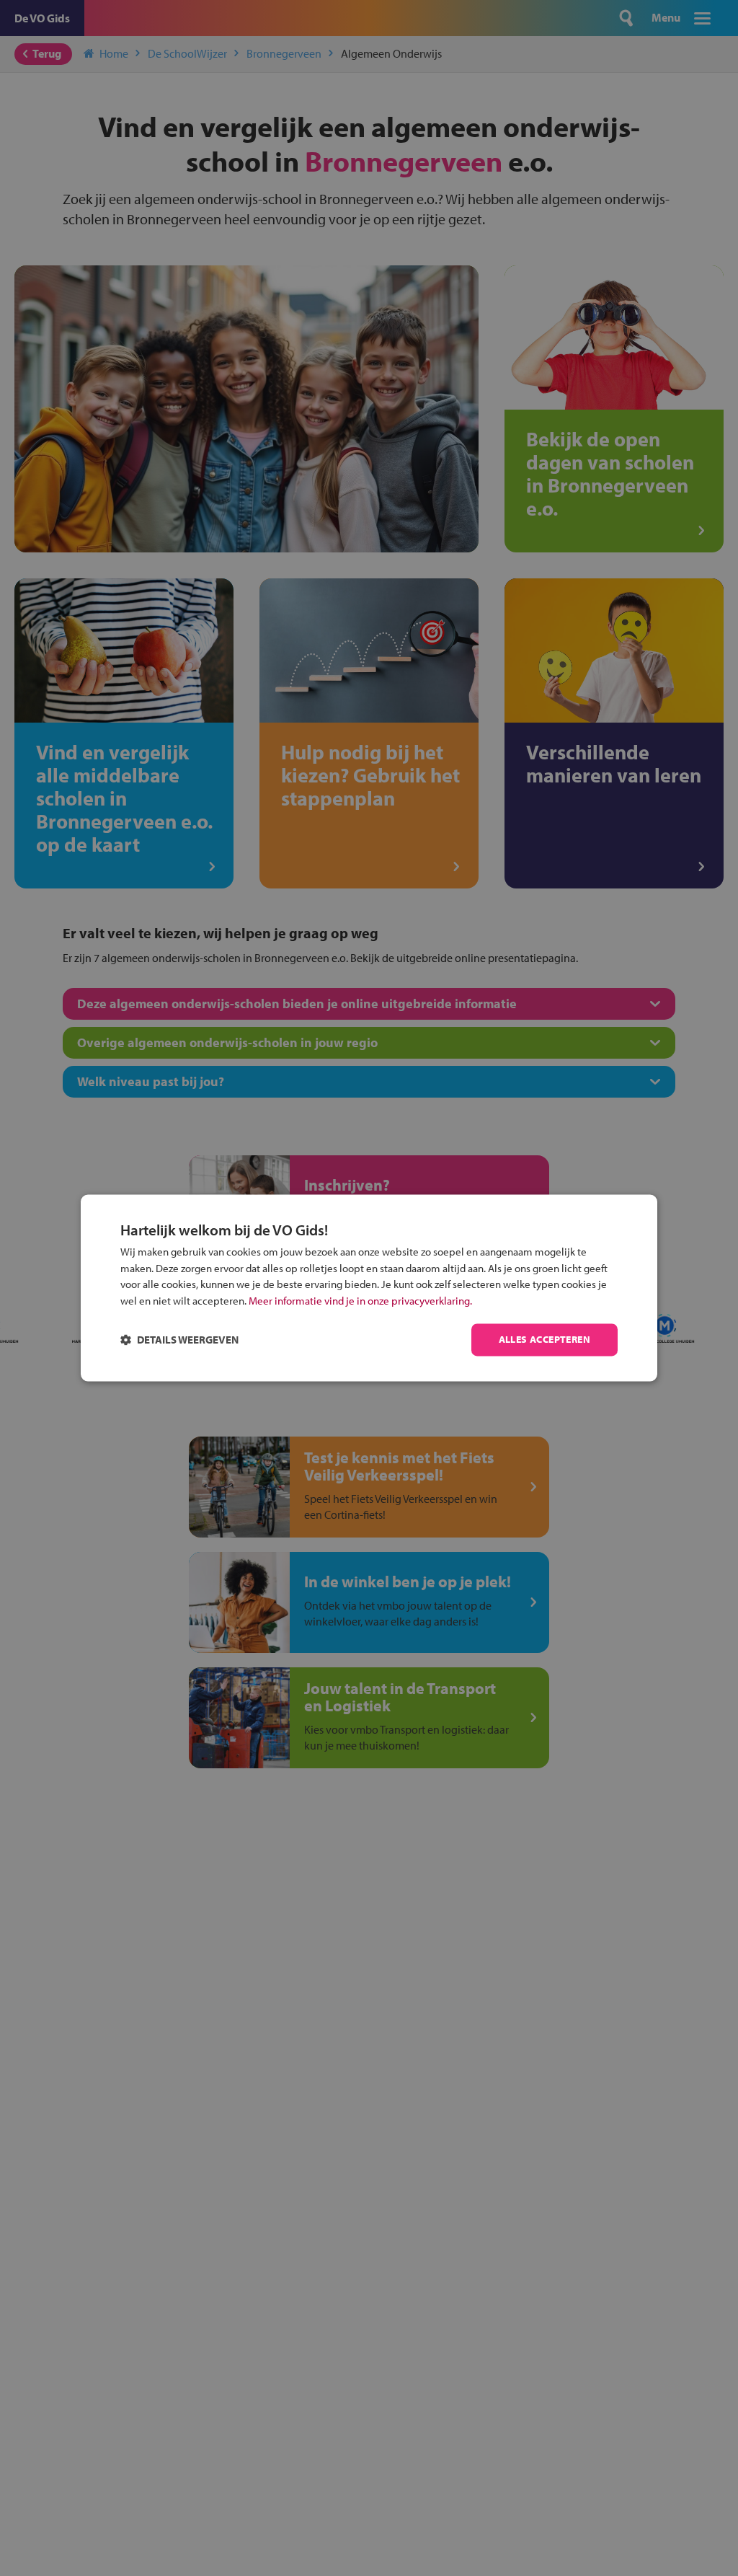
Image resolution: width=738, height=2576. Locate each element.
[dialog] (369, 1288)
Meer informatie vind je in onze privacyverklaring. (360, 1301)
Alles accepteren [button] (544, 1340)
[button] (179, 1340)
